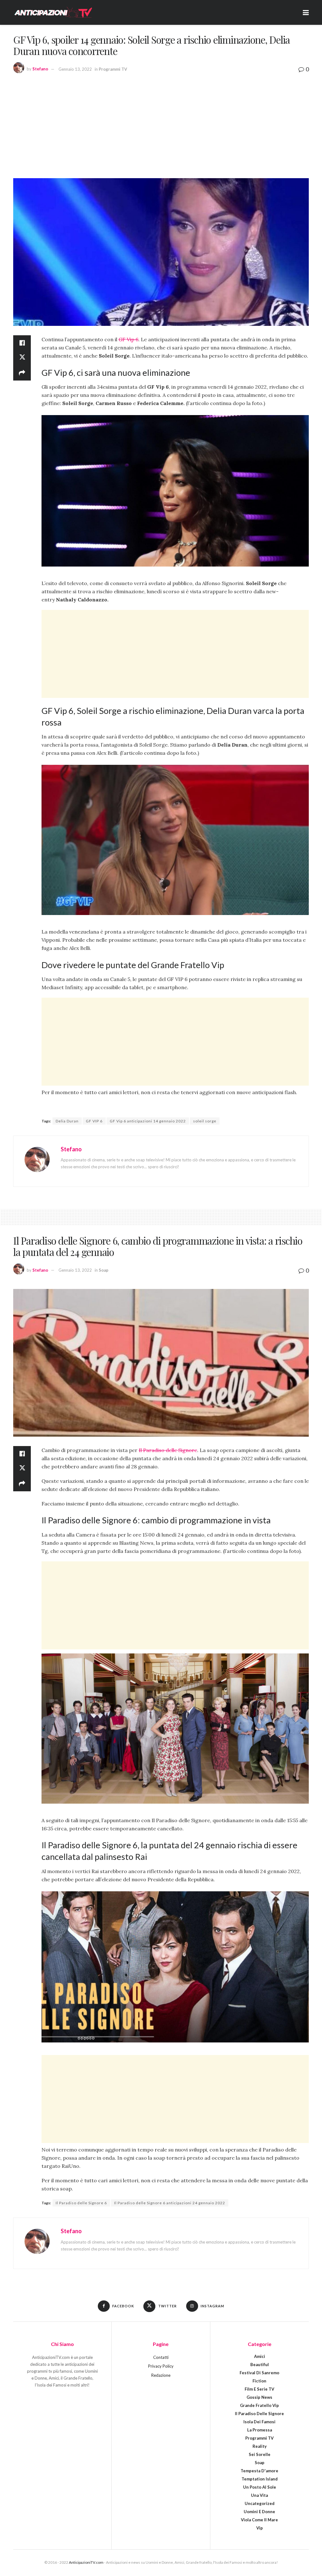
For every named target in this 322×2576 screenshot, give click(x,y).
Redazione (161, 2375)
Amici (260, 2356)
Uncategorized (260, 2503)
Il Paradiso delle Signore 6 (81, 2203)
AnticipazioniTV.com (86, 2562)
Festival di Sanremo (259, 2373)
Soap (104, 1270)
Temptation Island (260, 2479)
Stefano (40, 69)
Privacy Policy (161, 2366)
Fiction (259, 2381)
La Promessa (260, 2430)
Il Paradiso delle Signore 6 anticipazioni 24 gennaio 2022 (170, 2203)
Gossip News (259, 2397)
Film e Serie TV (259, 2389)
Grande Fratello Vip (259, 2405)
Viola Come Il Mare (259, 2520)
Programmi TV (113, 69)
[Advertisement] (161, 125)
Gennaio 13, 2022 (75, 69)
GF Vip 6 (128, 339)
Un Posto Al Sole (260, 2487)
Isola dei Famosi (259, 2422)
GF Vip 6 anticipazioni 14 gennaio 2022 (148, 1121)
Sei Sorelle (260, 2454)
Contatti (161, 2357)
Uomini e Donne (259, 2512)
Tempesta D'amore (259, 2471)
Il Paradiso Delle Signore (259, 2414)
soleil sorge (205, 1121)
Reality (260, 2446)
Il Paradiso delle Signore (168, 1450)
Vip (260, 2528)
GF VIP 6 (94, 1121)
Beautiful (260, 2365)
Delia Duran (67, 1121)
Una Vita (259, 2495)
